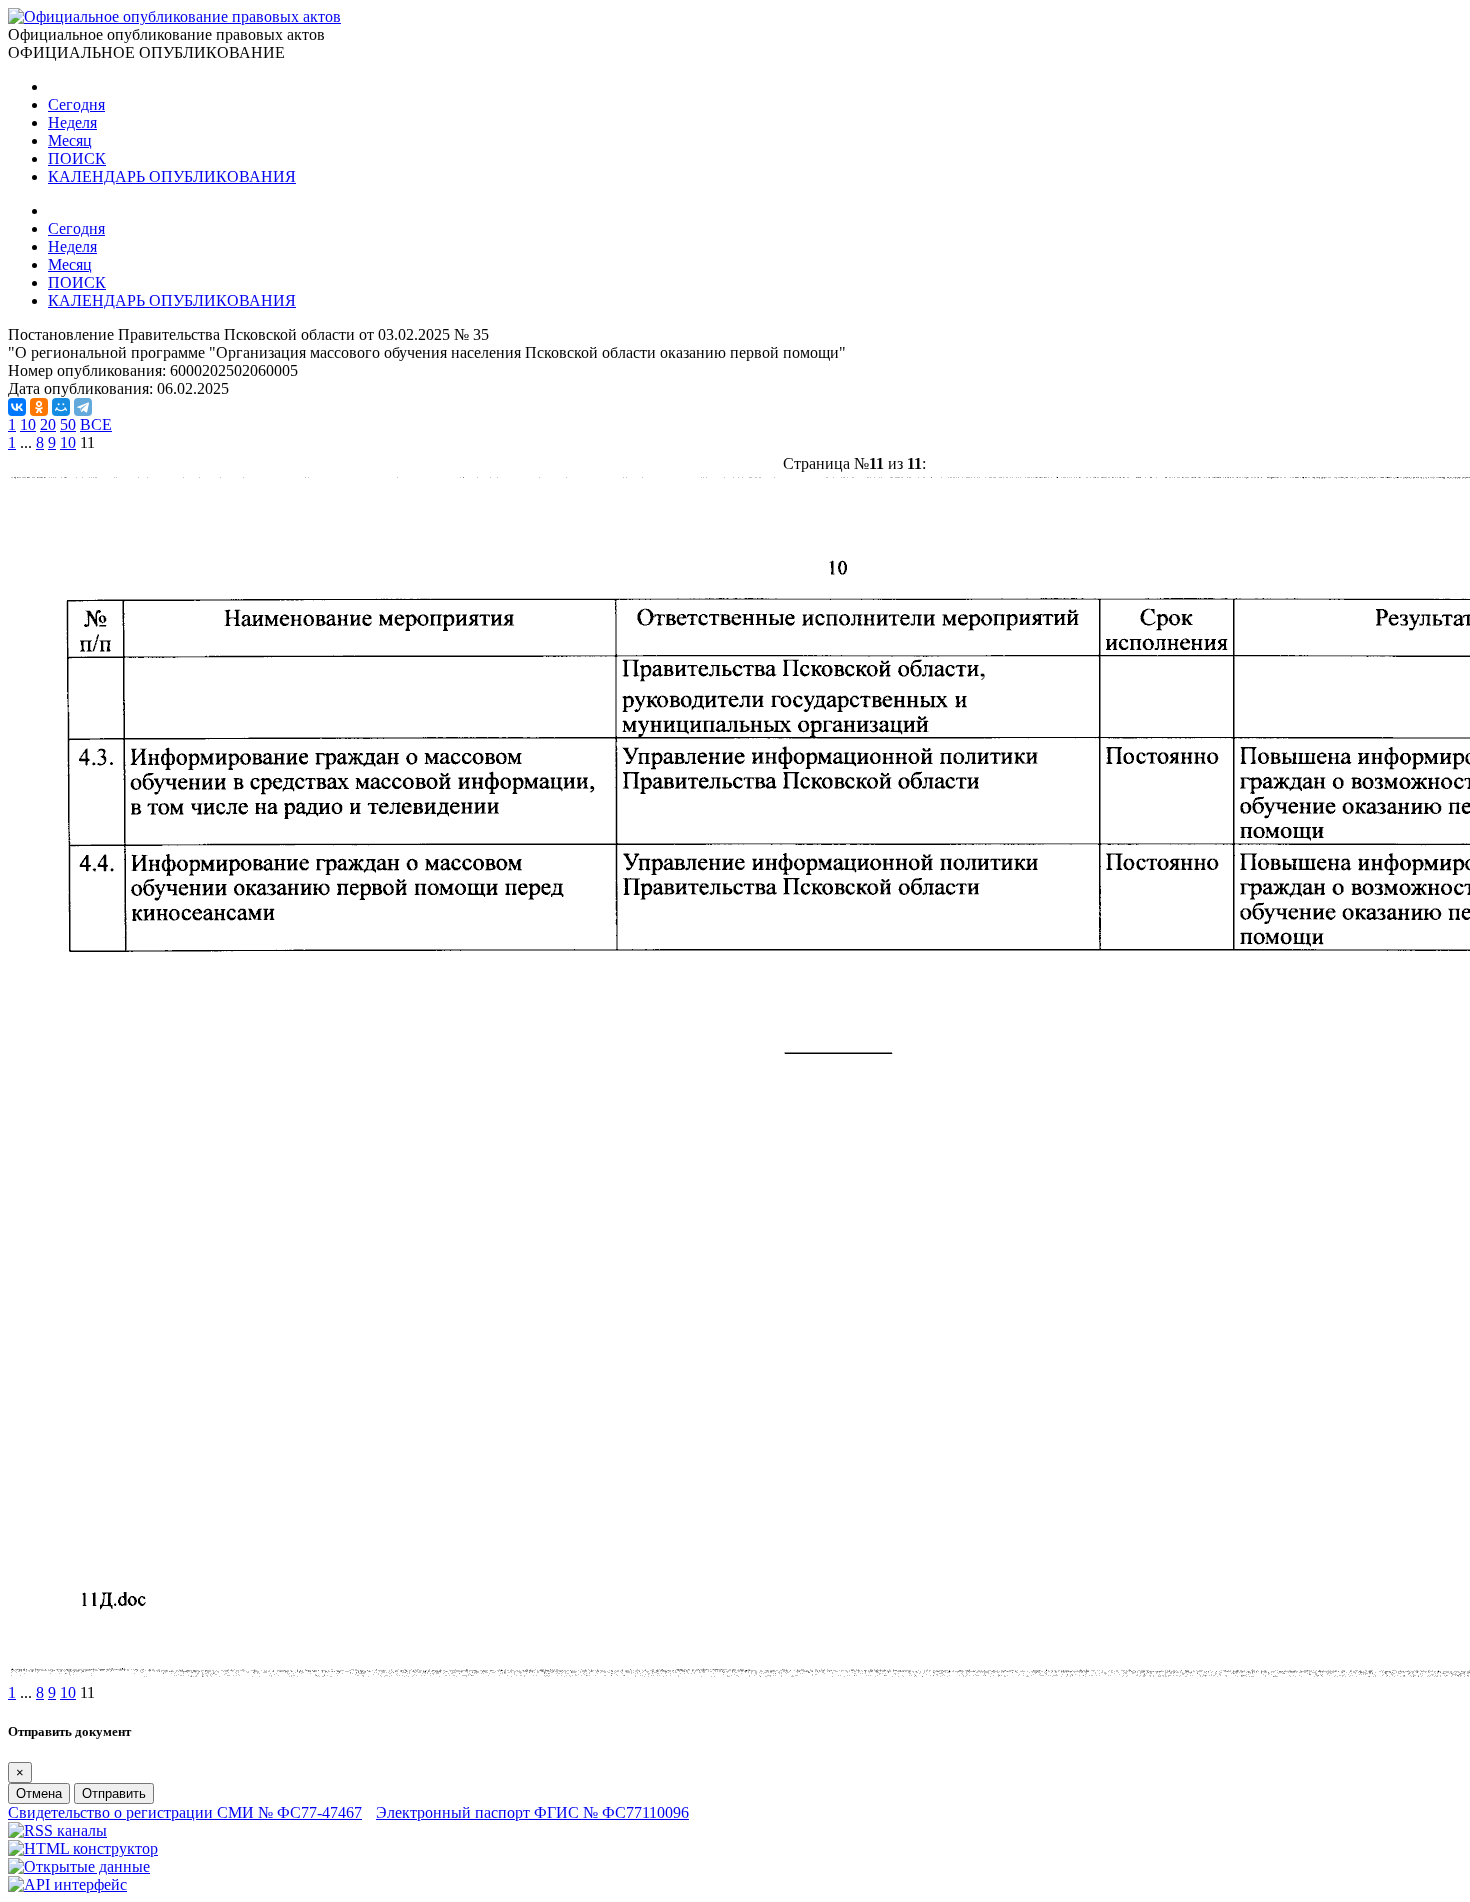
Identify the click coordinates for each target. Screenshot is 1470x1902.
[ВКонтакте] (17, 407)
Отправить (114, 1793)
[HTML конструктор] (83, 1848)
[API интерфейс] (67, 1884)
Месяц (70, 140)
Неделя (72, 122)
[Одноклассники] (39, 407)
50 (68, 424)
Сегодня (76, 104)
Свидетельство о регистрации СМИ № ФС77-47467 (185, 1812)
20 (48, 424)
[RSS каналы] (57, 1830)
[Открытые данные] (79, 1866)
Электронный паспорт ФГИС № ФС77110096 (532, 1812)
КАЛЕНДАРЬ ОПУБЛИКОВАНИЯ (172, 176)
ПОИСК (77, 158)
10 (28, 424)
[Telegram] (83, 407)
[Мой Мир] (61, 407)
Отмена (39, 1793)
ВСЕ (96, 424)
